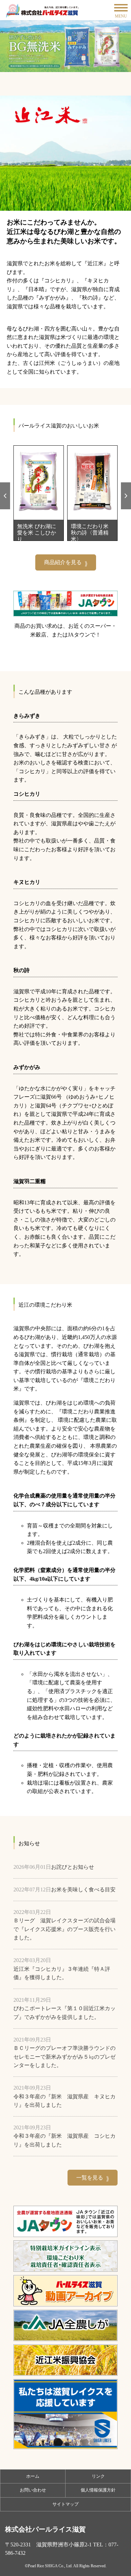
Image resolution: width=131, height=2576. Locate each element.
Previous (3, 486)
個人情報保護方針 (98, 2490)
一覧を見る (90, 2178)
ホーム (33, 2476)
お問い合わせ (33, 2490)
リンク (98, 2476)
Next (124, 486)
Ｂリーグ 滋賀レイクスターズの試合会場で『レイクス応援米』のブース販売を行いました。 (64, 1929)
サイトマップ (65, 2504)
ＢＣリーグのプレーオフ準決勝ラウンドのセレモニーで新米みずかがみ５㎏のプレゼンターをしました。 (64, 2057)
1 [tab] (63, 67)
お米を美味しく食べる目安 (83, 1890)
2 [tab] (69, 67)
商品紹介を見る (63, 562)
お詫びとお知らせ (73, 1867)
